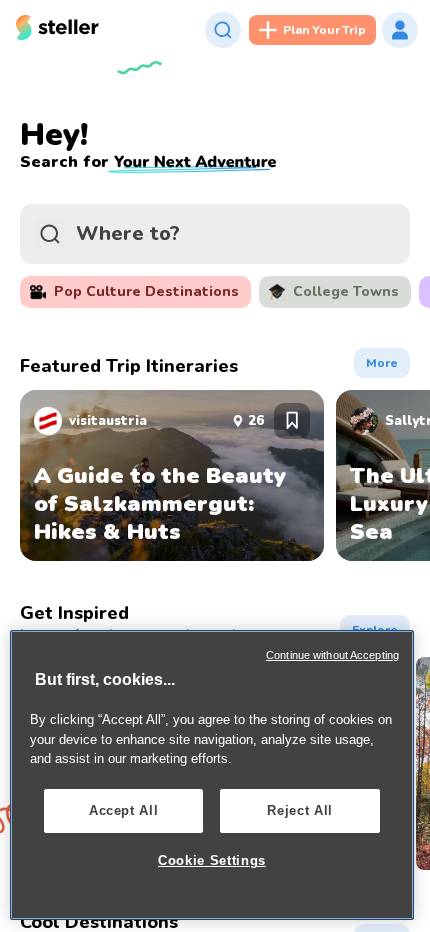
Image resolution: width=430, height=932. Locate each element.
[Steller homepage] (57, 30)
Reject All (300, 810)
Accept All (124, 810)
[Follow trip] (292, 421)
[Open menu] (400, 30)
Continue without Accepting (332, 655)
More (387, 359)
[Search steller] (223, 30)
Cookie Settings (212, 860)
